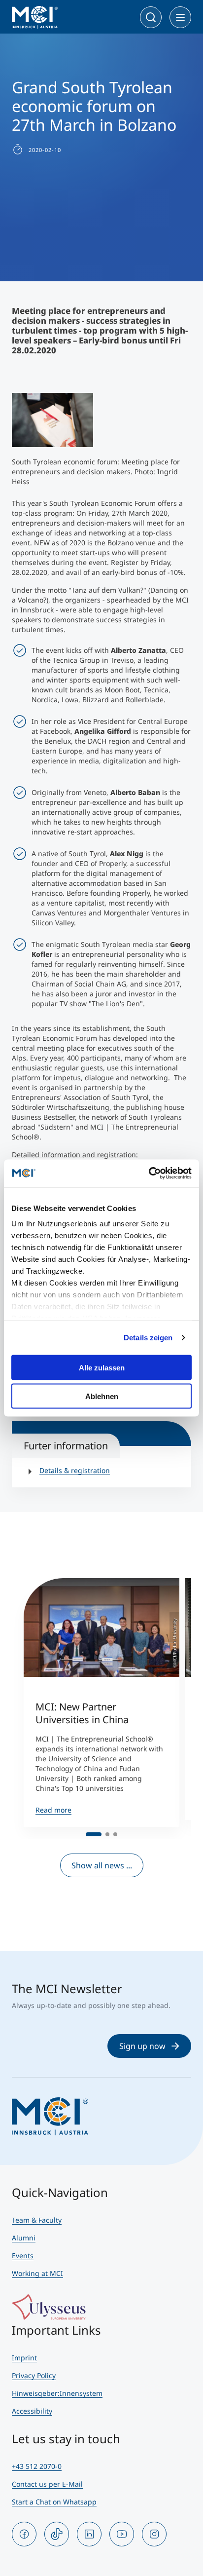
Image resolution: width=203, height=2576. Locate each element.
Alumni (24, 2238)
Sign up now (142, 2046)
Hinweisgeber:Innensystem (57, 2393)
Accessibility (32, 2411)
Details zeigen (148, 1338)
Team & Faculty (37, 2220)
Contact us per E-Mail (47, 2484)
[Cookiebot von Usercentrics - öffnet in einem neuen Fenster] (149, 1174)
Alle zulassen (102, 1367)
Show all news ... (102, 1865)
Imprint (24, 2358)
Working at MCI (37, 2273)
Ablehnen (102, 1396)
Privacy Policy (34, 2375)
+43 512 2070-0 (37, 2466)
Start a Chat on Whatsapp (54, 2502)
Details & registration (75, 1470)
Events (23, 2255)
